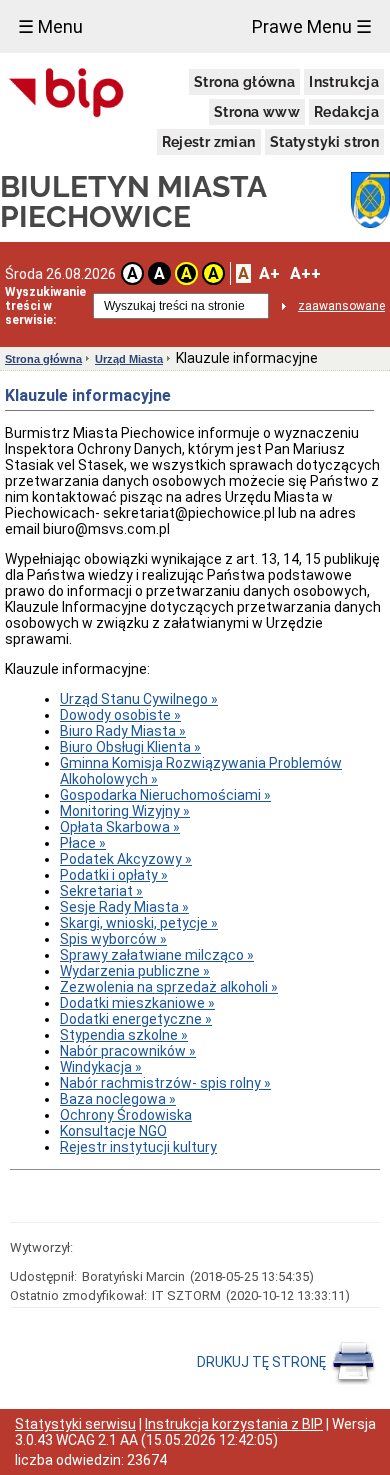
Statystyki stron (324, 142)
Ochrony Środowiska (126, 1115)
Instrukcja (344, 82)
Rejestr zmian (209, 142)
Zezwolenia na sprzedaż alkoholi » (169, 987)
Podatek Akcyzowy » (126, 859)
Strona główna (244, 82)
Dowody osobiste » (120, 715)
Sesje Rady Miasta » (124, 907)
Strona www (257, 112)
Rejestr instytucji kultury (138, 1147)
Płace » (83, 843)
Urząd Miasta (129, 359)
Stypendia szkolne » (124, 1035)
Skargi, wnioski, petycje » (139, 923)
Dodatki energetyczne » (136, 1019)
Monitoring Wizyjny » (125, 811)
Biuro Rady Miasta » (123, 731)
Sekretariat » (101, 891)
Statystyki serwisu (75, 1424)
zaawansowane (341, 306)
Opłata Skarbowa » (120, 827)
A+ (269, 273)
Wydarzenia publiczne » (135, 971)
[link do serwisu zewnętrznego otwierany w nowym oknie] (66, 94)
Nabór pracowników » (128, 1051)
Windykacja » (101, 1067)
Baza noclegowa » (118, 1099)
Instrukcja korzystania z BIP (234, 1424)
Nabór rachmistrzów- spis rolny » (165, 1083)
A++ (305, 273)
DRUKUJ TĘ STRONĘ (263, 1362)
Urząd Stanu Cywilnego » (139, 699)
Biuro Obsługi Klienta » (130, 747)
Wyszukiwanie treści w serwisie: (45, 306)
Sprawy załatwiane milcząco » (157, 955)
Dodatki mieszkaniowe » (137, 1003)
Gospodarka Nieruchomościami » (165, 795)
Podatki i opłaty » (114, 875)
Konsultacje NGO (113, 1131)
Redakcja (346, 112)
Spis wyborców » (113, 939)
